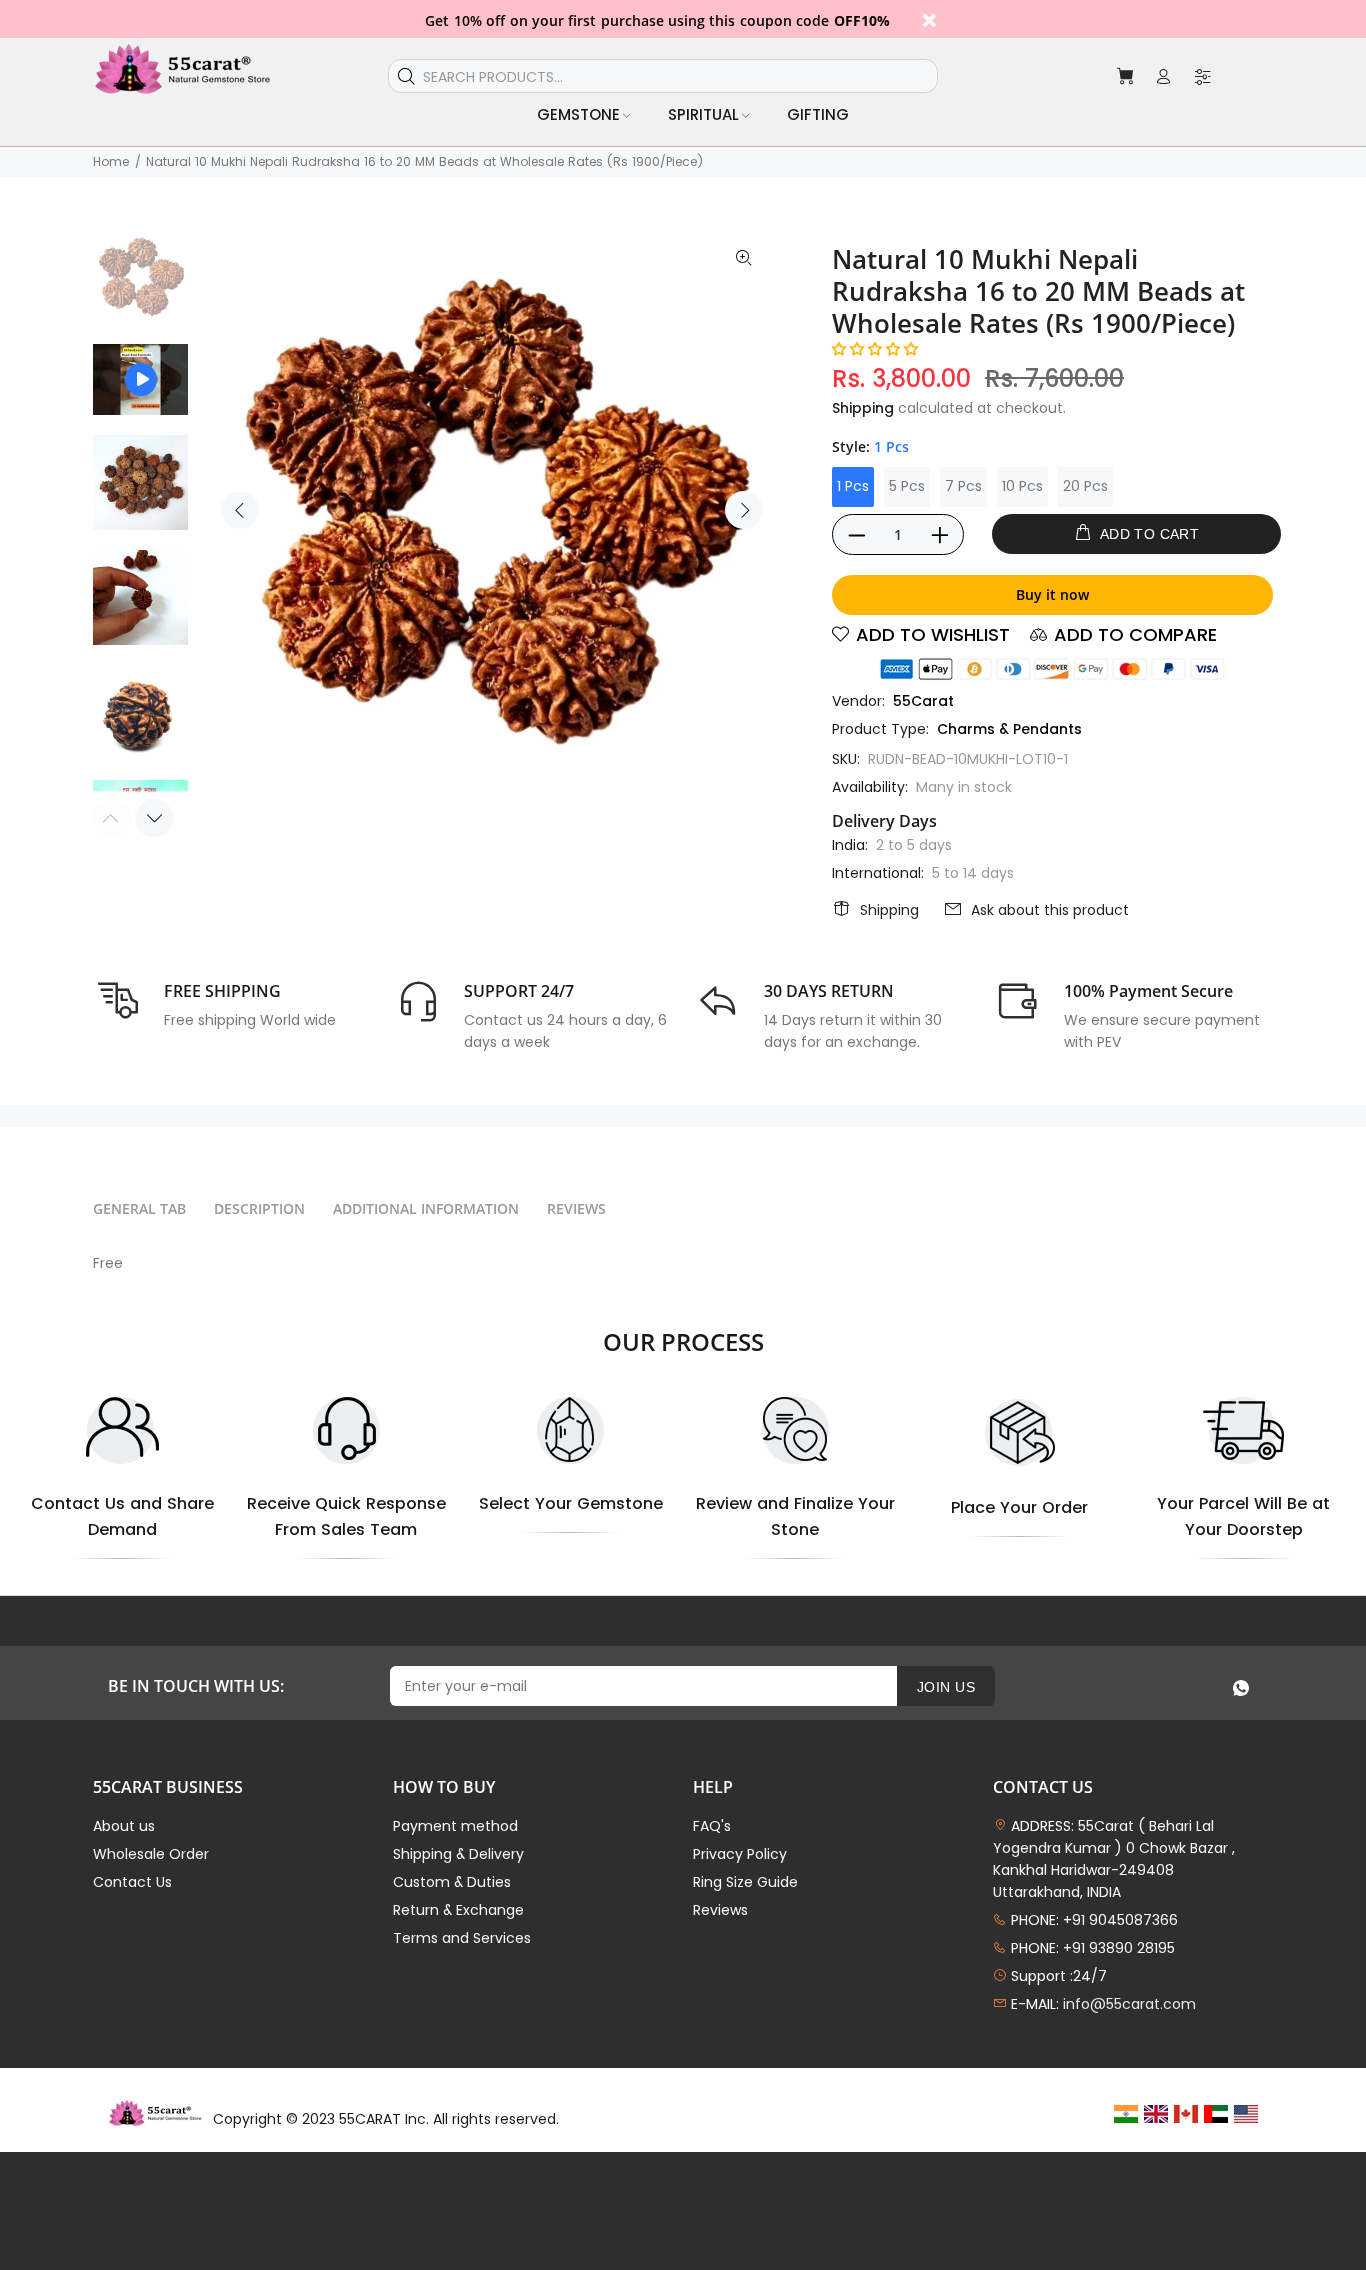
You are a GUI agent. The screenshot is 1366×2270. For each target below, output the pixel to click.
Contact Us (132, 1882)
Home (111, 161)
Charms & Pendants (1009, 729)
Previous (240, 510)
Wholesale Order (151, 1854)
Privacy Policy (740, 1854)
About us (124, 1826)
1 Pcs (853, 486)
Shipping (863, 408)
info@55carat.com (1129, 2004)
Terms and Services (462, 1938)
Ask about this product (1050, 910)
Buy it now (1052, 594)
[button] (875, 349)
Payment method (455, 1826)
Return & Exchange (458, 1910)
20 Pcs (1085, 486)
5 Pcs (907, 486)
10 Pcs (1022, 486)
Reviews (720, 1910)
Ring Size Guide (745, 1882)
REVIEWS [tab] (576, 1208)
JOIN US (946, 1687)
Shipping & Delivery (458, 1854)
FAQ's (712, 1826)
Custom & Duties (452, 1882)
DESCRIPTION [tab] (259, 1208)
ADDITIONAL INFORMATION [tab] (426, 1208)
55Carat (923, 701)
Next (744, 510)
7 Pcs (963, 486)
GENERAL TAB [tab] (139, 1208)
